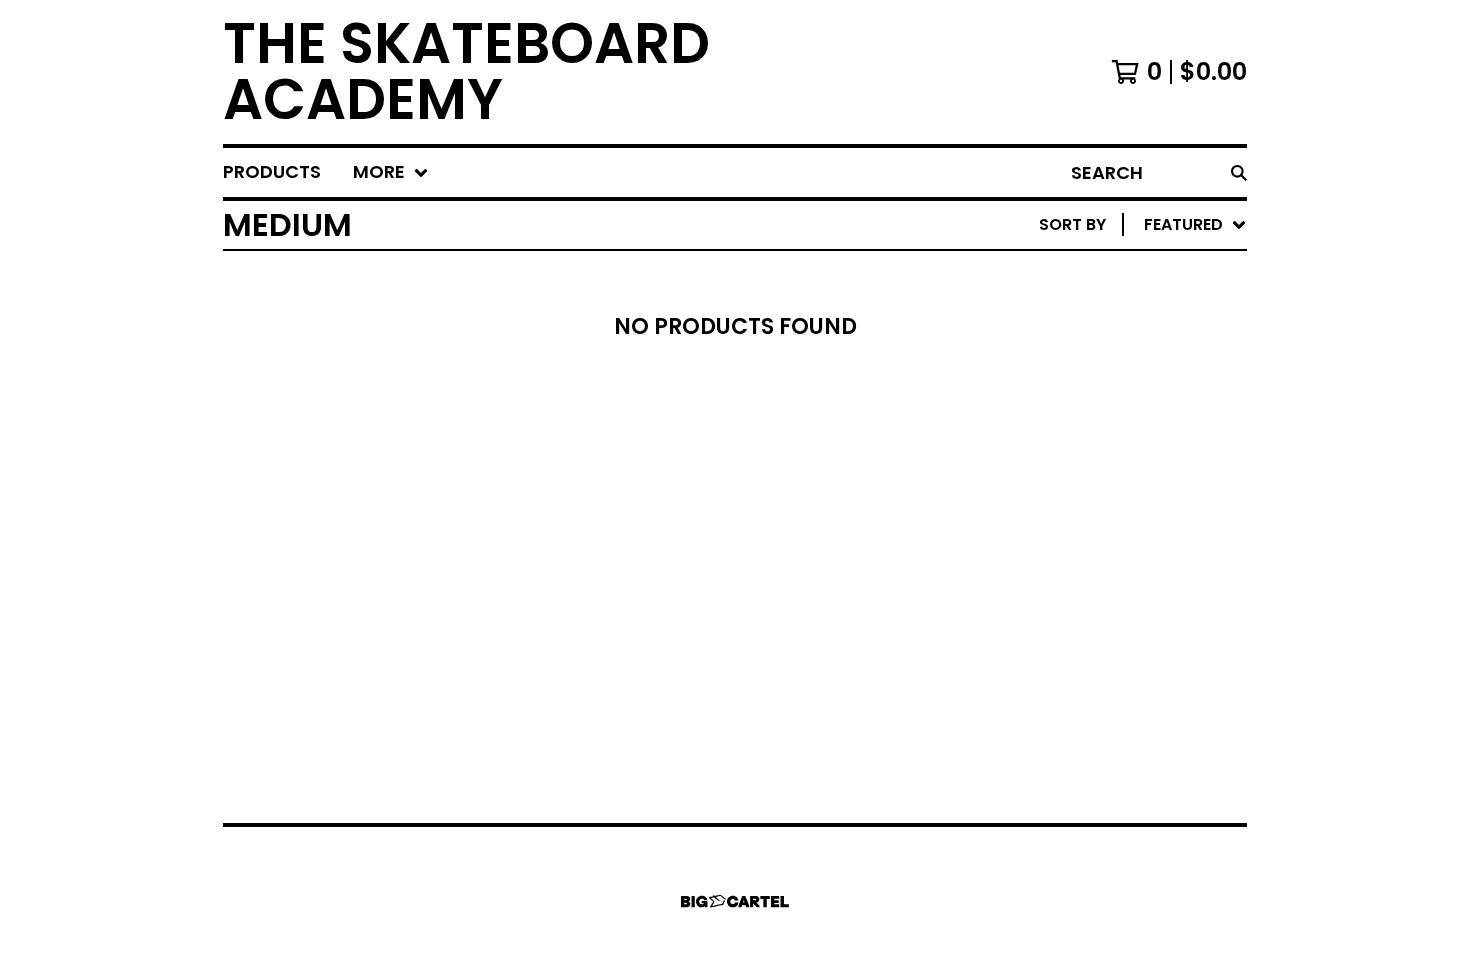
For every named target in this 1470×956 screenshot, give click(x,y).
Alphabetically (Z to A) (1124, 404)
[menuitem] (272, 172)
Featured (1060, 276)
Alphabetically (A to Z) (1124, 372)
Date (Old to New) (1101, 468)
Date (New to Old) (1101, 436)
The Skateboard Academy (466, 72)
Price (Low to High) (1107, 500)
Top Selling (1070, 340)
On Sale (1053, 308)
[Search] (1239, 172)
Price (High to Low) (1107, 532)
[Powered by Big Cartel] (735, 901)
